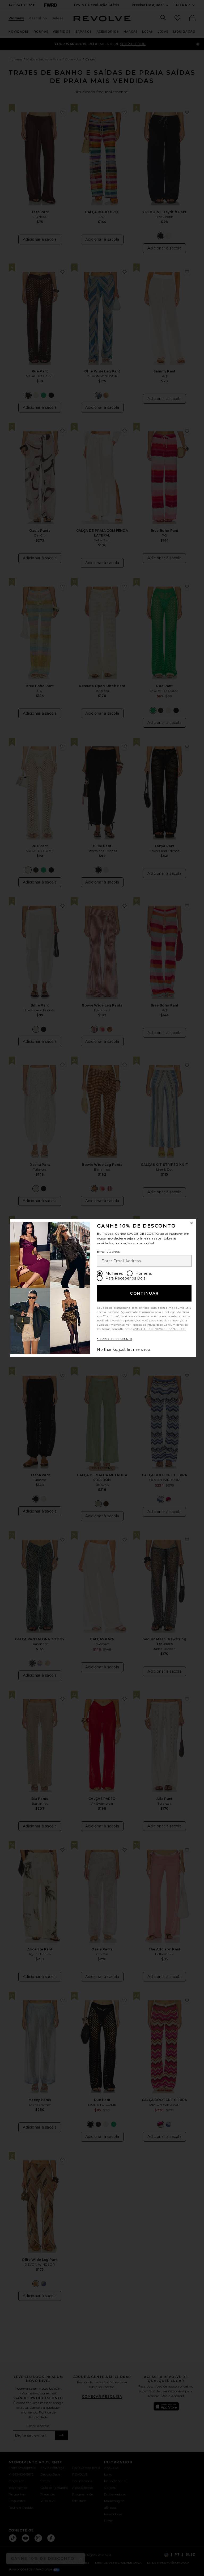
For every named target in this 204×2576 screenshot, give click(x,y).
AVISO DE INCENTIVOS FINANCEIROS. (160, 1329)
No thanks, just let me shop (124, 1349)
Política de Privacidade (147, 1325)
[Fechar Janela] (192, 1223)
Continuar (144, 1293)
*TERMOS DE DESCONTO (114, 1339)
